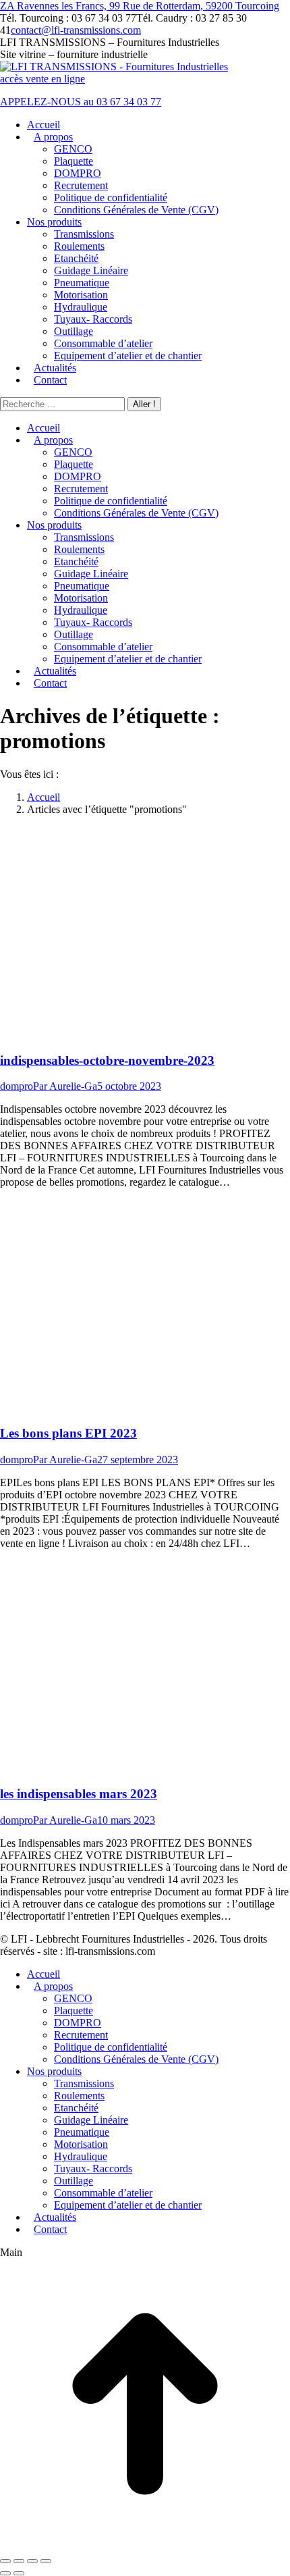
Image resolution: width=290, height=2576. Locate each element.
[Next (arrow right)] (19, 2573)
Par (65, 1086)
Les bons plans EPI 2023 (68, 1433)
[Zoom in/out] (46, 2561)
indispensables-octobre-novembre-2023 (107, 1060)
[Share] (19, 2561)
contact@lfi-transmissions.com (76, 30)
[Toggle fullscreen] (32, 2561)
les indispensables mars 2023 (79, 1794)
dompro (17, 1086)
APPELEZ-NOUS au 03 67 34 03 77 (81, 102)
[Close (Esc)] (5, 2561)
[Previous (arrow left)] (5, 2573)
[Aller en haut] (145, 2545)
